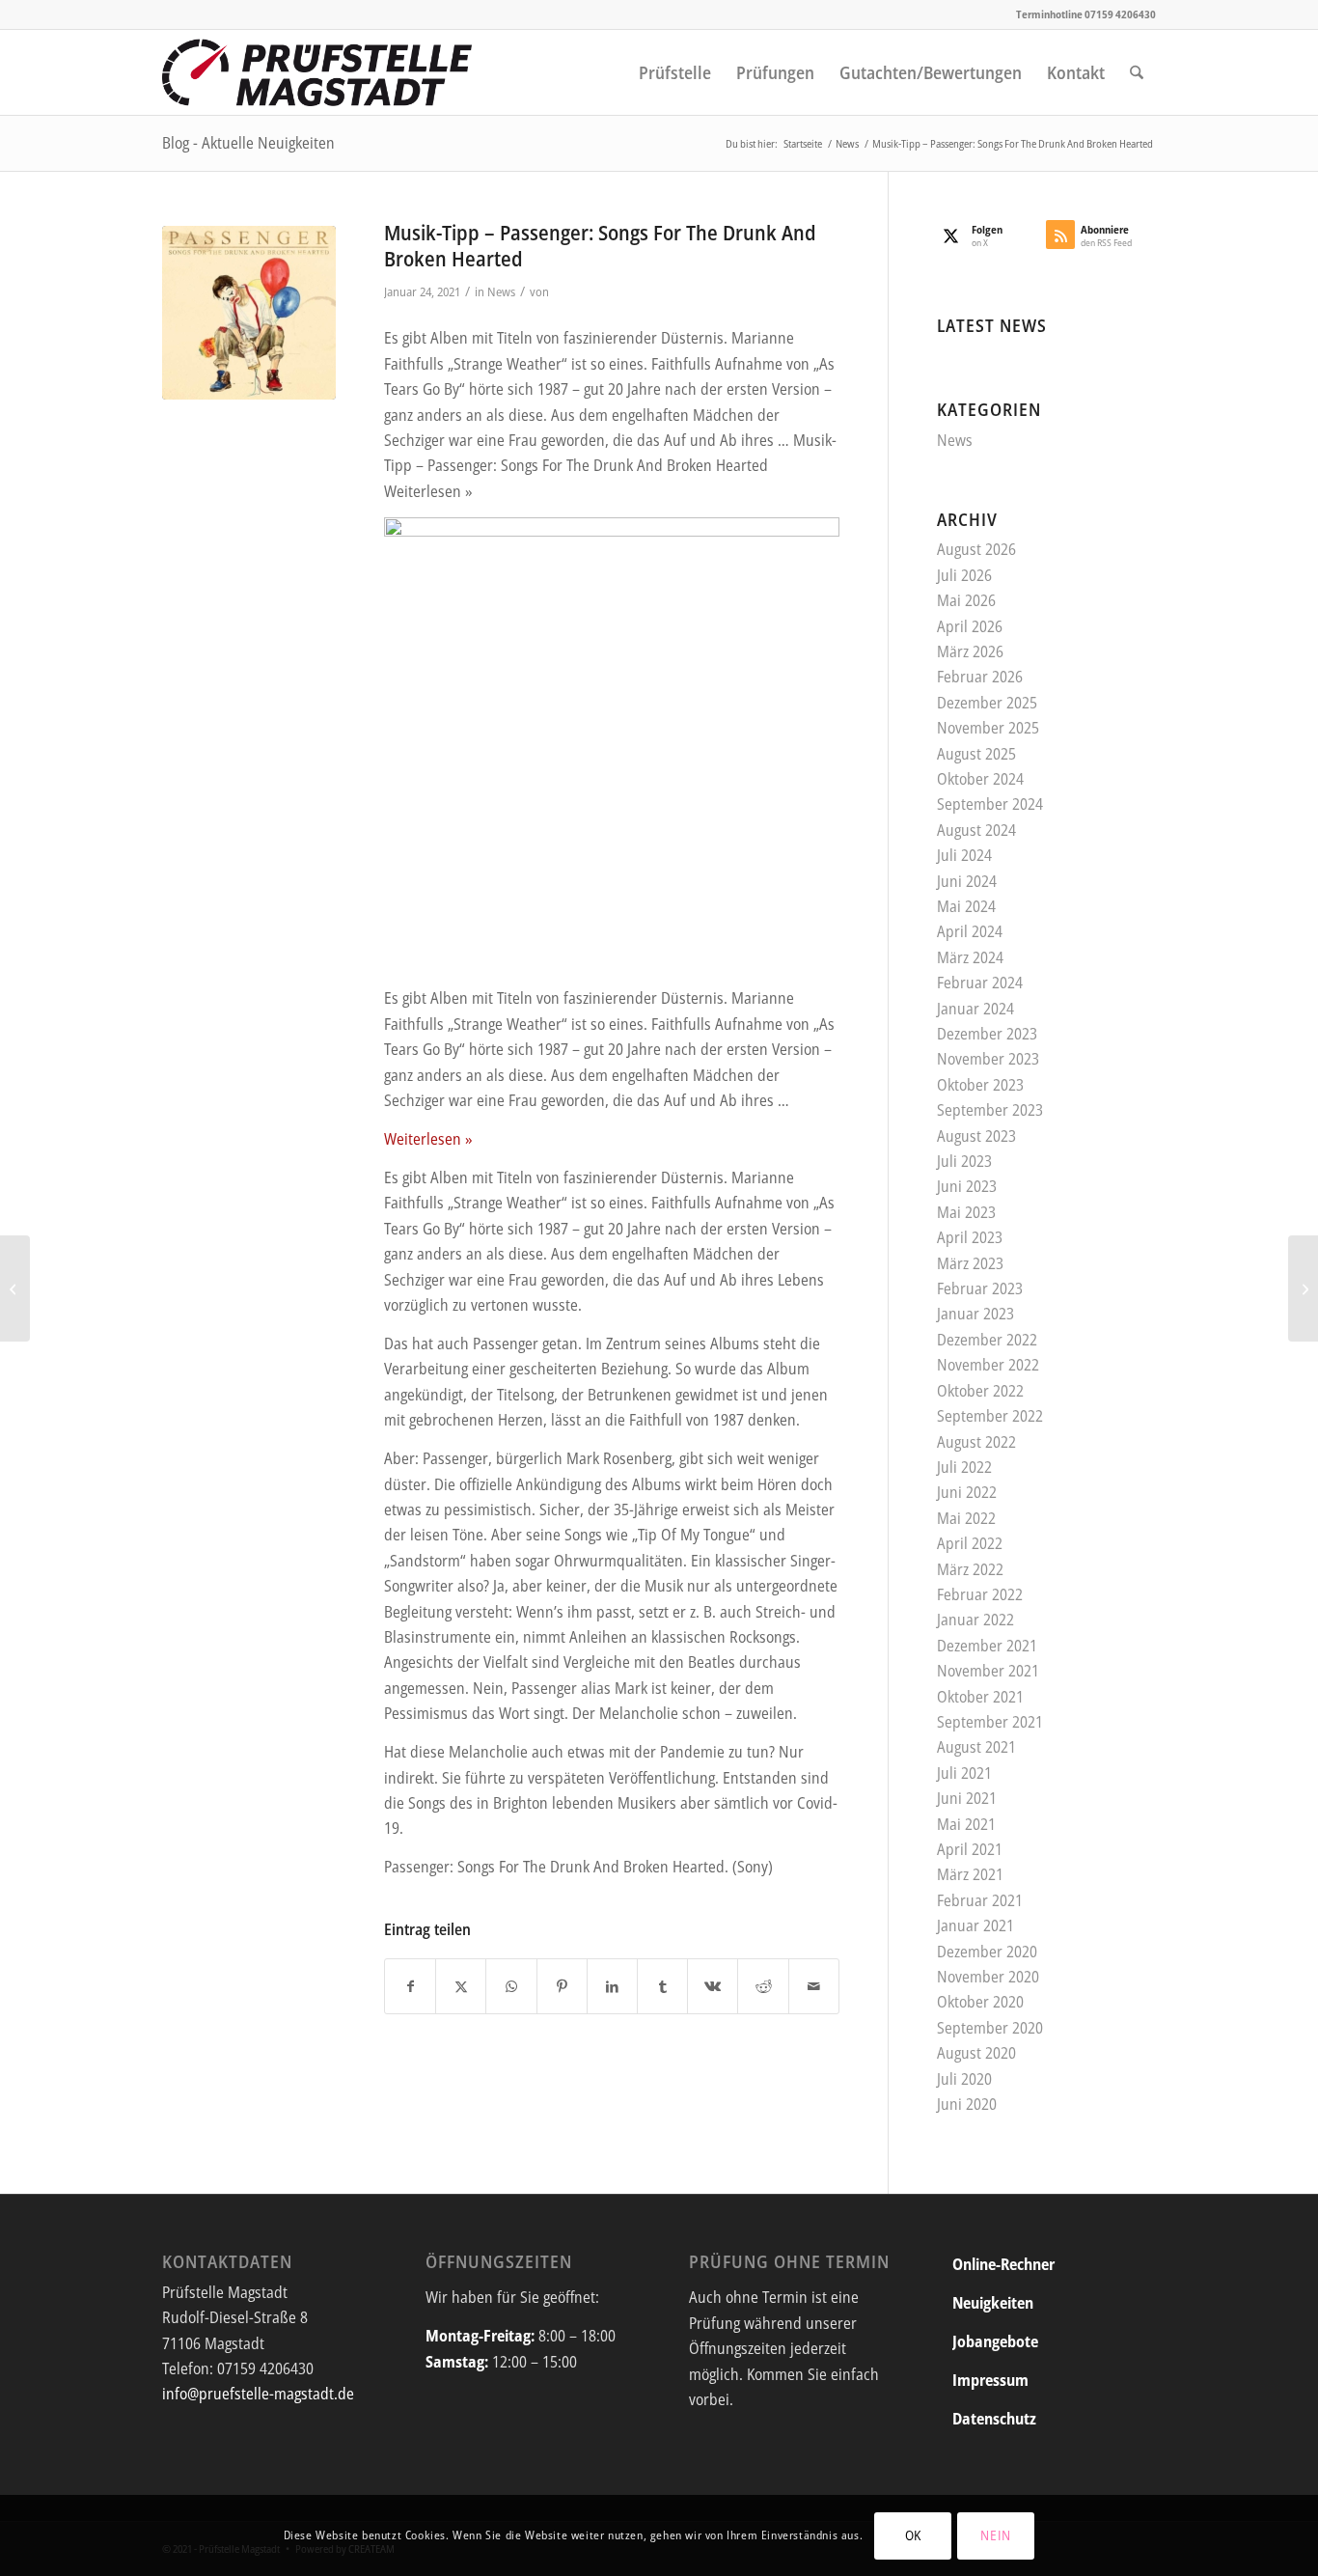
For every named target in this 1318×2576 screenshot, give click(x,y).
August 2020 (976, 2053)
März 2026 (970, 651)
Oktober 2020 (980, 2002)
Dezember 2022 (987, 1340)
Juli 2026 (964, 575)
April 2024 (970, 931)
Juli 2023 (964, 1161)
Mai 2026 (966, 600)
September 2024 (990, 804)
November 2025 (988, 728)
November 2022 (988, 1365)
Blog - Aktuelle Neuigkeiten (248, 143)
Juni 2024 (967, 881)
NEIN (996, 2535)
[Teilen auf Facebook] (410, 1986)
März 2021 (970, 1874)
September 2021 (990, 1722)
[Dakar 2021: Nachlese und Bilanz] (1303, 1288)
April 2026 (970, 626)
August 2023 (976, 1136)
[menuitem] (675, 72)
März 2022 (970, 1569)
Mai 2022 (966, 1518)
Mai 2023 (966, 1212)
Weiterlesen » (428, 1139)
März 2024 (970, 957)
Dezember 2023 (987, 1034)
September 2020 (990, 2028)
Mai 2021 (966, 1824)
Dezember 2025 (987, 703)
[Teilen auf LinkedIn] (612, 1986)
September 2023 (990, 1110)
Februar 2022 (980, 1594)
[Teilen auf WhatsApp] (511, 1986)
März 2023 (970, 1263)
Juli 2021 (964, 1773)
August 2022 (976, 1442)
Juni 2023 (967, 1186)
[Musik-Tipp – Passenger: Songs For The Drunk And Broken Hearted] (249, 313)
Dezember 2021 (987, 1646)
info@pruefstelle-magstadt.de (258, 2394)
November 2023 (988, 1059)
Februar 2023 (980, 1288)
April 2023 (970, 1237)
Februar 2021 (980, 1900)
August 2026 (976, 549)
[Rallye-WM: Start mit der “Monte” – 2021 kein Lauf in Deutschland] (15, 1288)
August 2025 (976, 754)
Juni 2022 (967, 1492)
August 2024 (976, 830)
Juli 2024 (964, 855)
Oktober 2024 (980, 779)
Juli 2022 (964, 1467)
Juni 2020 (967, 2104)
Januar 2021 (975, 1925)
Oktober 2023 (980, 1085)
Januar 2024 (975, 1009)
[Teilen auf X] (461, 1986)
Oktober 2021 (980, 1697)
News (501, 291)
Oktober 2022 (980, 1391)
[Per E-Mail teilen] (814, 1986)
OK (913, 2535)
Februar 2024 (980, 983)
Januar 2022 (975, 1620)
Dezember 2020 (987, 1952)
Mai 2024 (966, 906)
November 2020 (988, 1977)
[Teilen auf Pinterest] (562, 1986)
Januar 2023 (975, 1314)
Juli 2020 (964, 2079)
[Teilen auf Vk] (713, 1986)
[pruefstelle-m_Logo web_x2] (317, 72)
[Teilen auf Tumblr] (662, 1986)
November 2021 (988, 1671)
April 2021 (970, 1849)
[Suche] (1137, 72)
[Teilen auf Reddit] (763, 1986)
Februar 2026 (980, 677)
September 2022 (990, 1416)
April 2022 (970, 1543)
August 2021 (976, 1747)
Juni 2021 (967, 1798)
